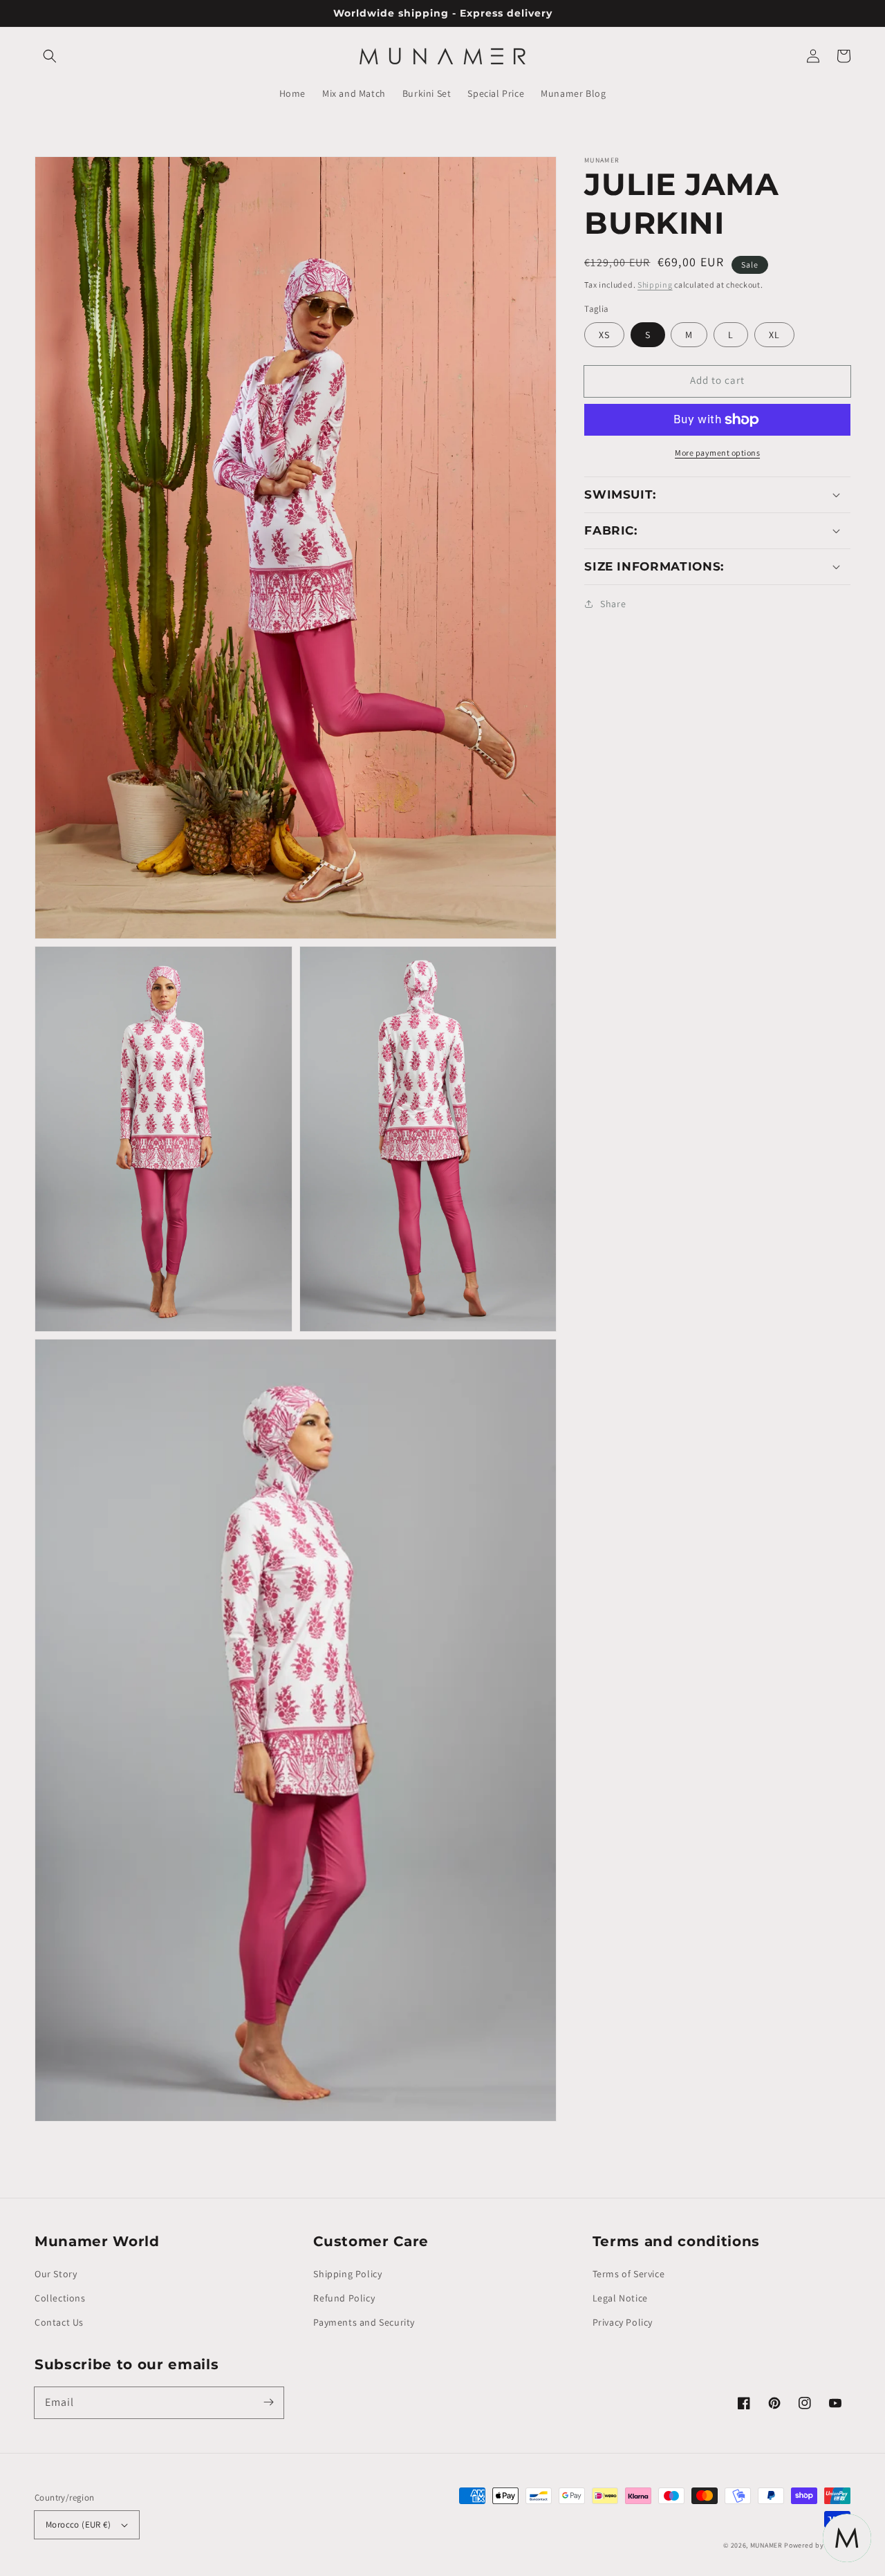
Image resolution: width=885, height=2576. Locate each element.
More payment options (717, 453)
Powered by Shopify (817, 2545)
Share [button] (613, 604)
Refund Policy (344, 2298)
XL (774, 335)
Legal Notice (620, 2298)
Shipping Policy (347, 2274)
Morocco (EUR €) (78, 2524)
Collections (60, 2298)
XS (604, 335)
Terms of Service (629, 2274)
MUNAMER (766, 2545)
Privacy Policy (623, 2322)
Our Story (56, 2274)
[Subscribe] (268, 2402)
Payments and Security (364, 2322)
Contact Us (59, 2322)
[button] (50, 56)
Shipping (655, 285)
